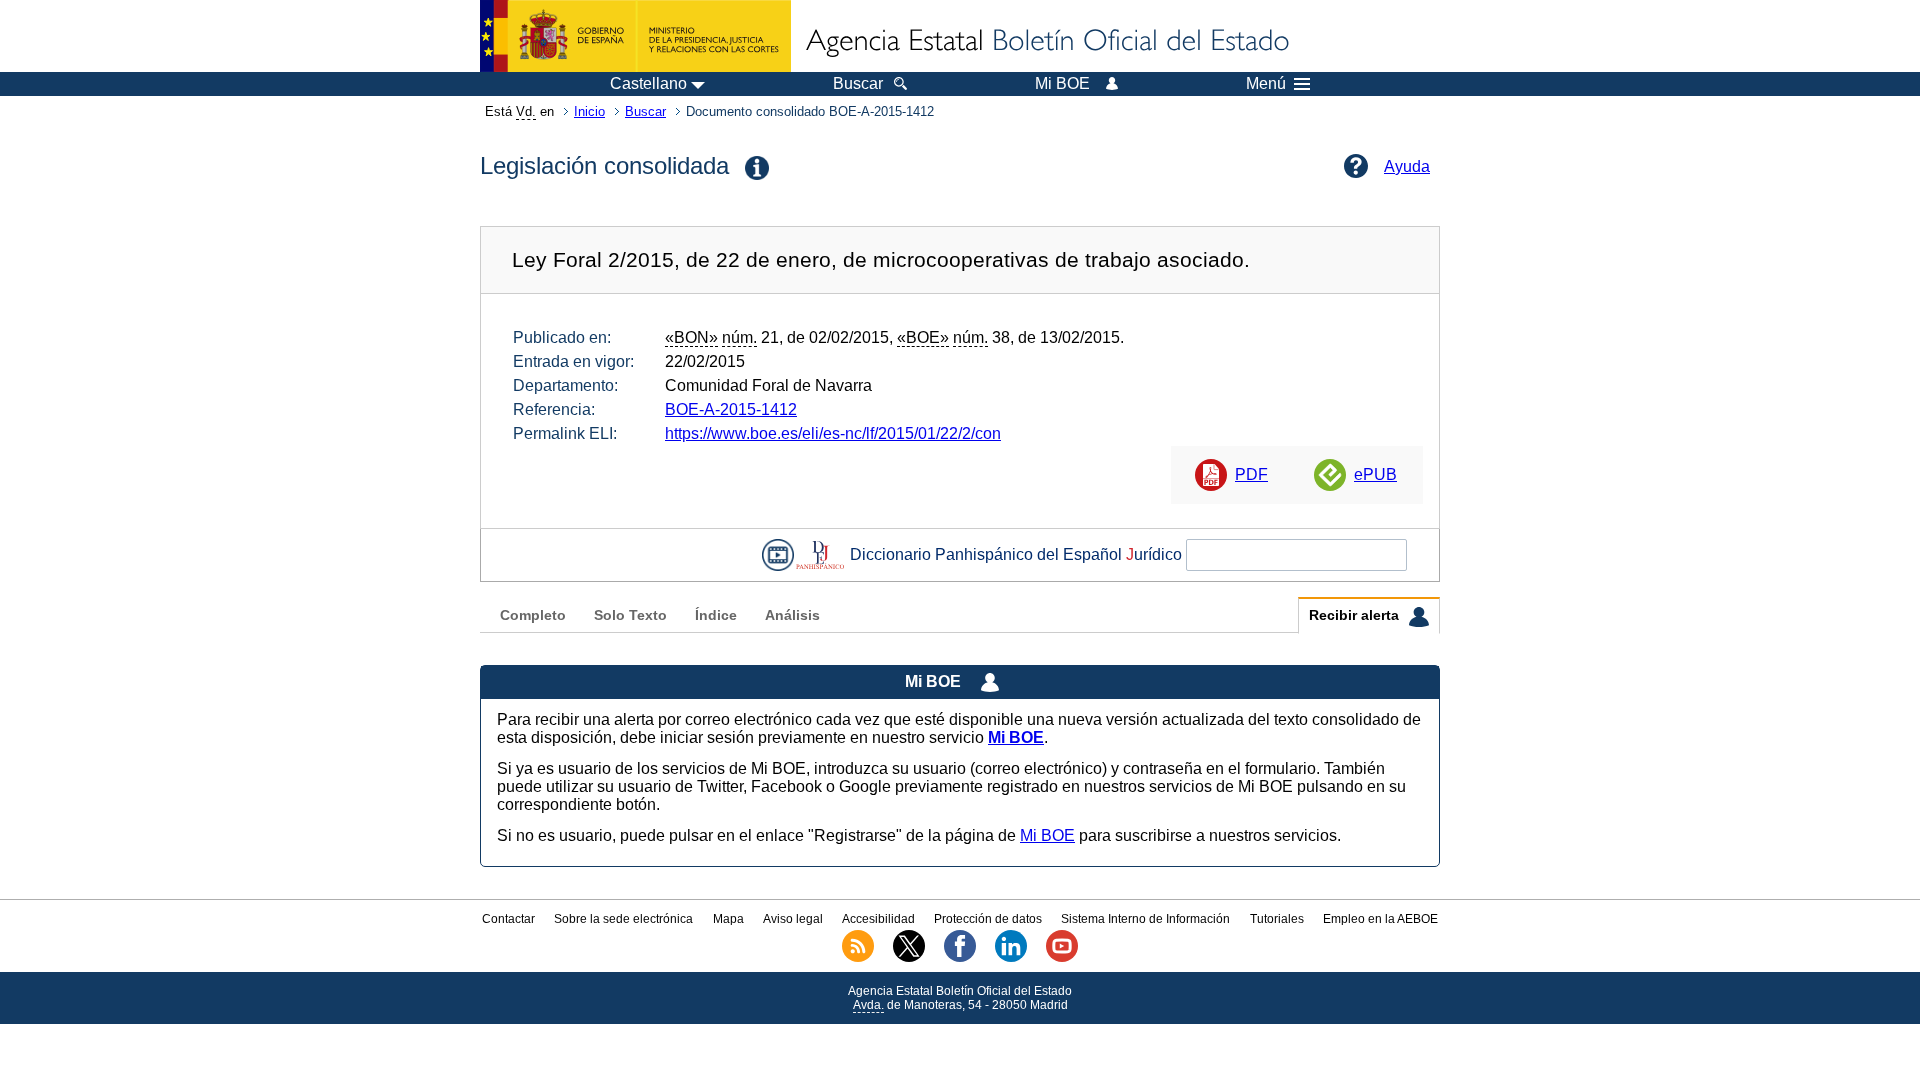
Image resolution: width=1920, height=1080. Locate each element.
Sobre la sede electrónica (623, 919)
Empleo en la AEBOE (1380, 919)
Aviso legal (793, 919)
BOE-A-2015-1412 (731, 409)
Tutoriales (1277, 919)
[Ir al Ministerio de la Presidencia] (635, 36)
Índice (716, 615)
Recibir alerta (1356, 615)
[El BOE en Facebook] (960, 958)
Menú (1266, 84)
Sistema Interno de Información (1145, 919)
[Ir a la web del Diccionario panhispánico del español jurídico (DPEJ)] (820, 554)
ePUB (1375, 474)
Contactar (508, 919)
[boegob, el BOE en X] (909, 958)
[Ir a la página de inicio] (1046, 42)
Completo (533, 615)
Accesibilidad (878, 919)
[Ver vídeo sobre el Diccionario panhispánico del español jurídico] (778, 554)
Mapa (728, 919)
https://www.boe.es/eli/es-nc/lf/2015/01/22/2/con (833, 433)
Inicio (589, 111)
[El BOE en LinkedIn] (1011, 958)
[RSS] (858, 958)
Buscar (645, 111)
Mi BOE (1047, 835)
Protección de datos (988, 919)
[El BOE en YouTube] (1062, 958)
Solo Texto (630, 615)
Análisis (792, 615)
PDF (1251, 474)
